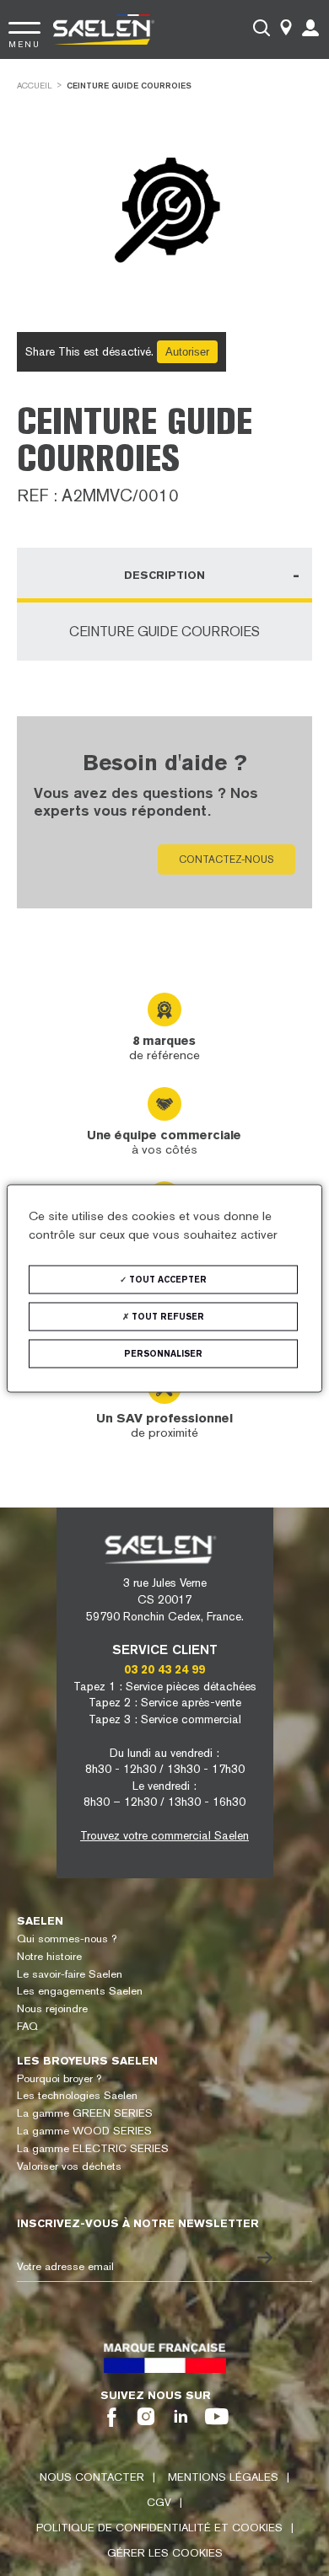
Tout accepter (167, 1279)
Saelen (40, 1921)
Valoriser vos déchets (69, 2166)
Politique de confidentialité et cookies (159, 2528)
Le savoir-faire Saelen (70, 1974)
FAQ (27, 2026)
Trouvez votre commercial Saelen (164, 1835)
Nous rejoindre (52, 2008)
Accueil (35, 86)
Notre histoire (49, 1956)
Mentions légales (223, 2477)
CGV (159, 2502)
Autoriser (187, 352)
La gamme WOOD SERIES (84, 2131)
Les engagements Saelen (80, 1991)
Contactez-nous (227, 860)
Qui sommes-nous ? (67, 1939)
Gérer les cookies (165, 2553)
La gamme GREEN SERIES (85, 2113)
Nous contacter (92, 2477)
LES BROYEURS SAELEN (87, 2061)
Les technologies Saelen (77, 2095)
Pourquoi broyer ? (59, 2078)
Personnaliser (163, 1353)
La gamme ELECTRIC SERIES (93, 2148)
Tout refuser (167, 1316)
